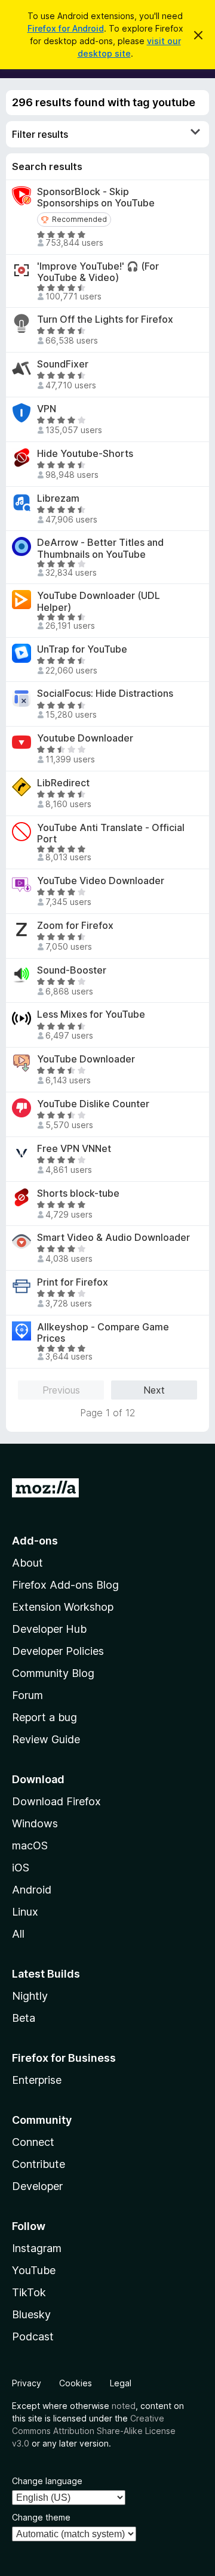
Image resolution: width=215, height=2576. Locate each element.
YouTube (34, 2270)
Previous (61, 1390)
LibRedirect (63, 783)
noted (124, 2406)
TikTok (29, 2292)
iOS (21, 1868)
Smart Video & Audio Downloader (113, 1238)
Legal (121, 2383)
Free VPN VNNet (74, 1149)
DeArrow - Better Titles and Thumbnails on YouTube (100, 548)
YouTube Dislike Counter (93, 1104)
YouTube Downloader (86, 1059)
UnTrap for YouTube (82, 649)
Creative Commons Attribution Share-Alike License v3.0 (94, 2431)
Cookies (76, 2383)
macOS (30, 1845)
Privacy (27, 2383)
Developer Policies (58, 1651)
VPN (47, 409)
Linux (25, 1912)
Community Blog (53, 1673)
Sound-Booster (72, 970)
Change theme (41, 2517)
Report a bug (44, 1717)
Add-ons (35, 1541)
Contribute (39, 2164)
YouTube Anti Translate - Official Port (111, 833)
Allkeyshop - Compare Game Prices (103, 1333)
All (18, 1934)
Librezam (58, 498)
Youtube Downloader (85, 738)
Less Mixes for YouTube (91, 1014)
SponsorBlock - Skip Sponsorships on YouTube (96, 197)
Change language (47, 2481)
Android (32, 1890)
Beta (24, 2018)
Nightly (30, 1996)
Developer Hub (49, 1629)
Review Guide (46, 1739)
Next (154, 1390)
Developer (37, 2186)
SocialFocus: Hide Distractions (105, 694)
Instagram (37, 2248)
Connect (33, 2142)
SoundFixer (63, 364)
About (27, 1563)
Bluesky (31, 2314)
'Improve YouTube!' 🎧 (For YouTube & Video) (98, 272)
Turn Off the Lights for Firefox (105, 319)
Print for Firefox (73, 1282)
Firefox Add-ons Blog (65, 1585)
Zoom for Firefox (75, 926)
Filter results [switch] (40, 134)
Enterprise (37, 2080)
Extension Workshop (63, 1607)
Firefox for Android (66, 28)
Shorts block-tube (78, 1193)
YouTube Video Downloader (101, 881)
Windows (35, 1823)
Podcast (33, 2336)
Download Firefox (56, 1801)
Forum (27, 1695)
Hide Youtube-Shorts (85, 454)
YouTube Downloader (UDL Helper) (99, 601)
